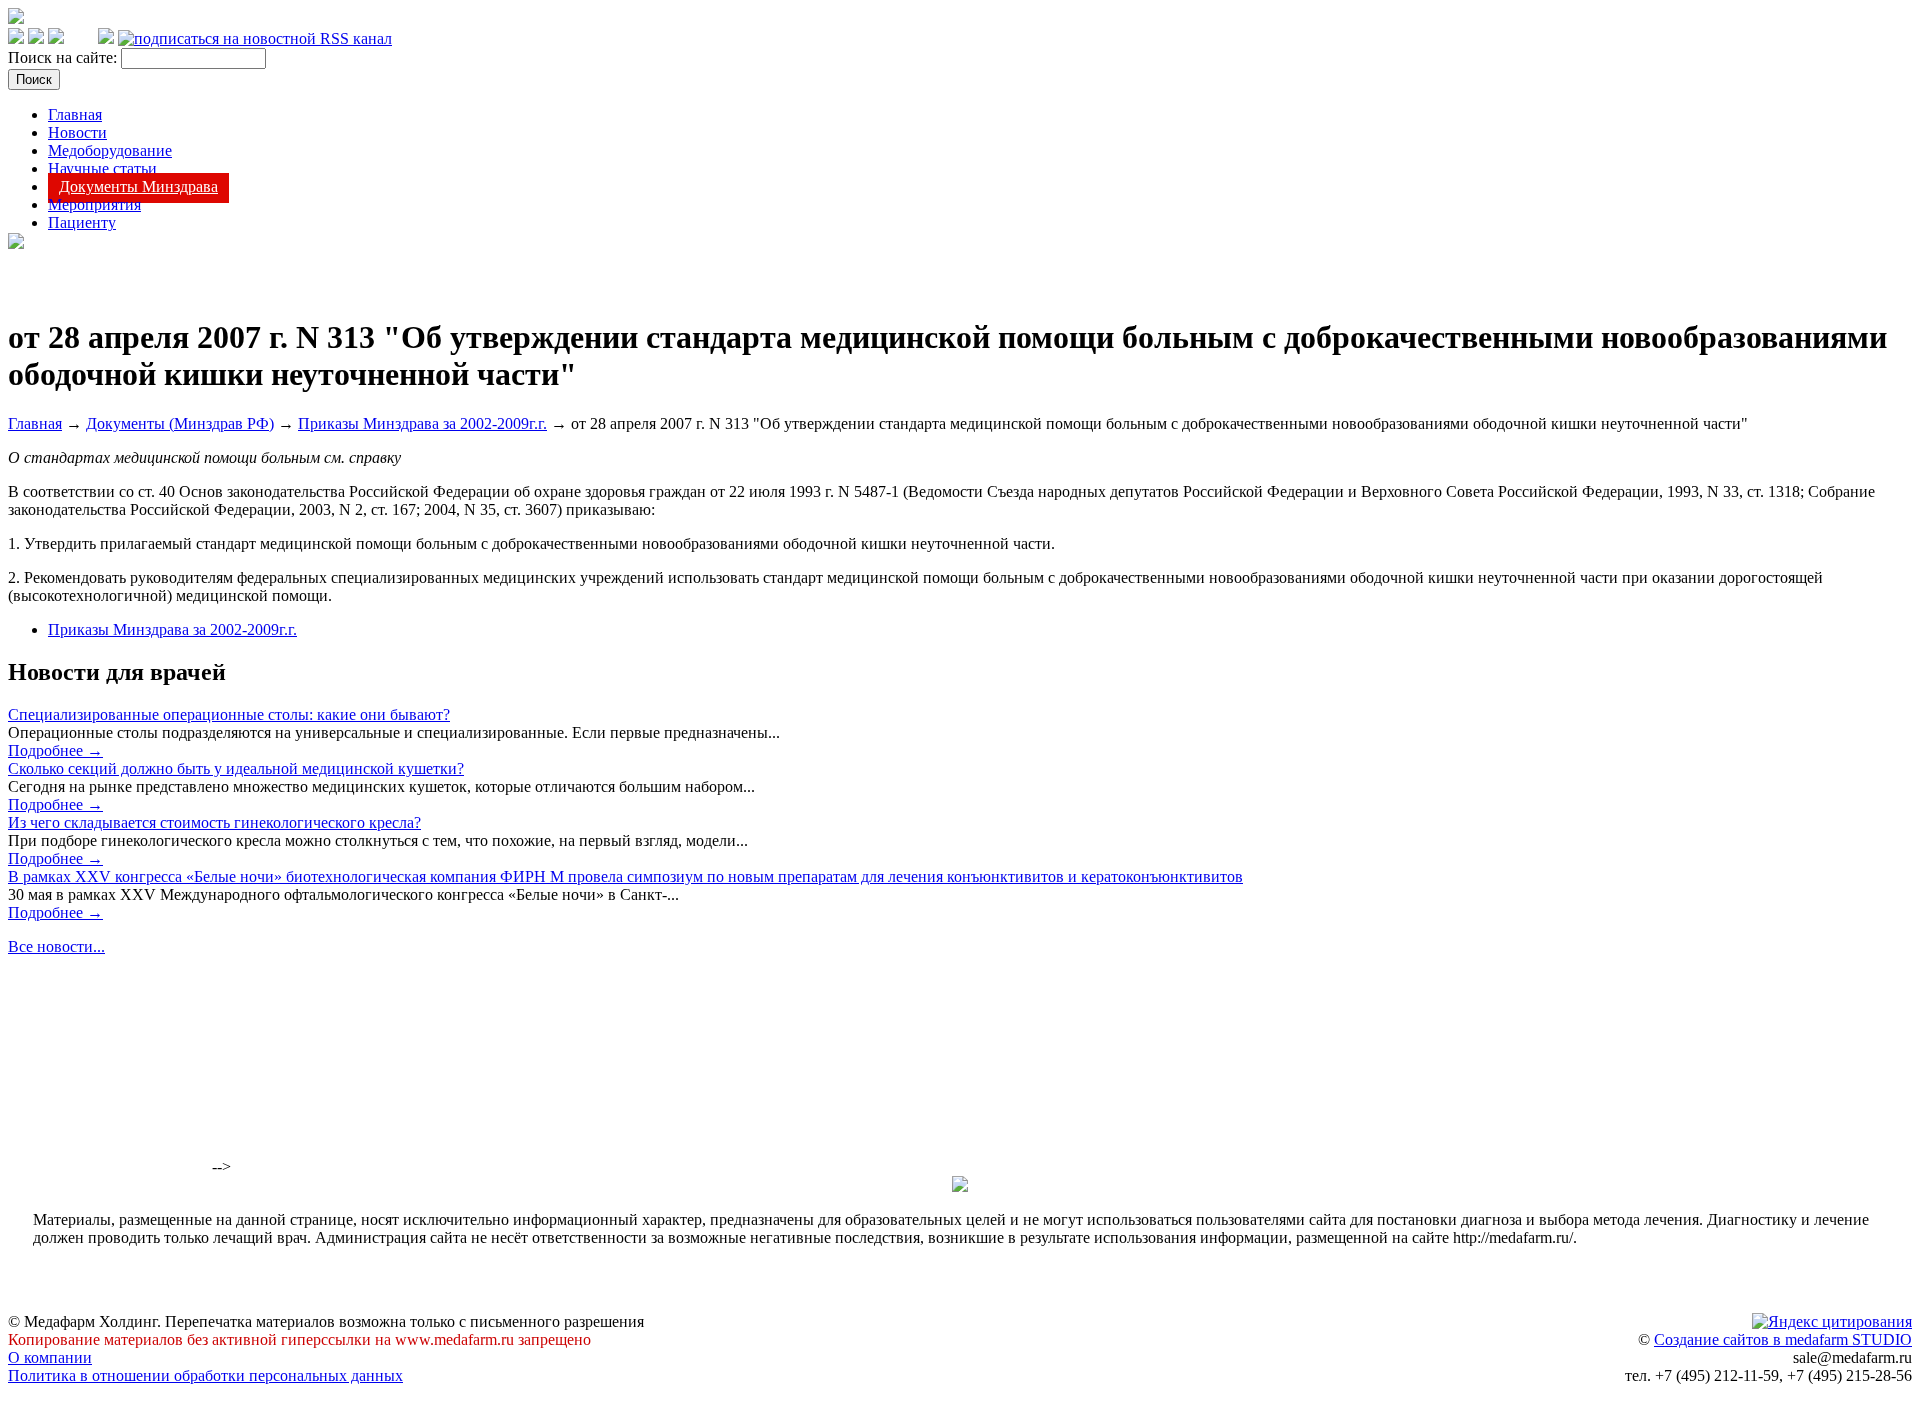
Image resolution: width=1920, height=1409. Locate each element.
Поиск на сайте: (64, 57)
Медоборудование (110, 150)
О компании (50, 1357)
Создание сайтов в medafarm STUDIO (1783, 1339)
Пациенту (82, 222)
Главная (75, 114)
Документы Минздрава (138, 186)
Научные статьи (102, 168)
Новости (77, 132)
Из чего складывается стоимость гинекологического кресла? (214, 822)
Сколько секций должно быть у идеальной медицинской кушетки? (236, 768)
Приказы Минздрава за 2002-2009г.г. (422, 423)
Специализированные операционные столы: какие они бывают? (229, 714)
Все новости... (56, 946)
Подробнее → (55, 750)
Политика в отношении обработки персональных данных (205, 1375)
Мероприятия (94, 204)
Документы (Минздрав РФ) (180, 423)
